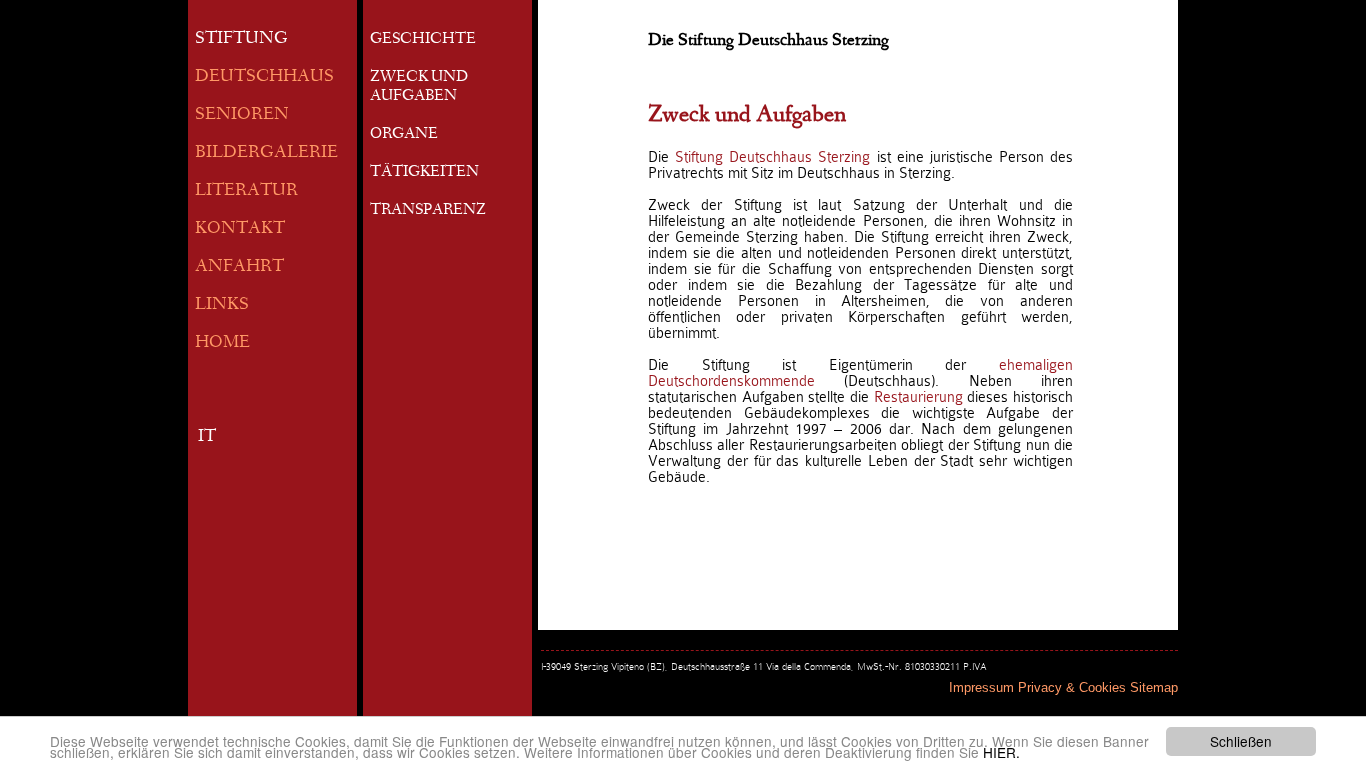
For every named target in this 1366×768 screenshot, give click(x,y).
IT (207, 437)
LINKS (222, 305)
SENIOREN (242, 115)
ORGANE (404, 135)
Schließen (1241, 741)
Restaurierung (921, 397)
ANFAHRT (239, 267)
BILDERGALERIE (266, 153)
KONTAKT (240, 229)
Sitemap (1154, 687)
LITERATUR (246, 191)
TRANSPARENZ (428, 211)
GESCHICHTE (423, 40)
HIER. (1001, 752)
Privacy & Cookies (1072, 687)
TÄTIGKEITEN (424, 173)
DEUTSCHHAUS (264, 77)
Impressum (981, 687)
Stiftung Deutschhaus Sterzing (772, 157)
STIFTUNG (241, 39)
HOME (222, 343)
